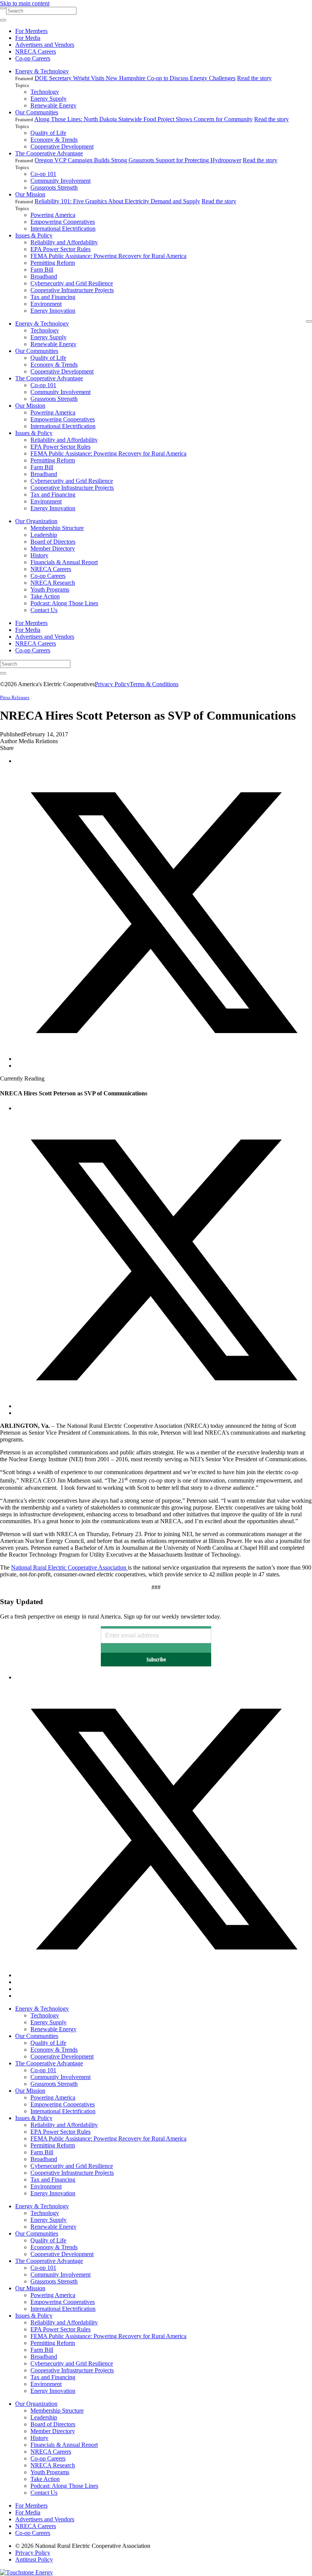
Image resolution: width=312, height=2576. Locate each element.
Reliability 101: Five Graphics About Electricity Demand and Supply (117, 201)
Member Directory (53, 548)
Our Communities (37, 112)
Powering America (53, 215)
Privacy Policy (112, 684)
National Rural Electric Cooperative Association (69, 1567)
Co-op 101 (43, 174)
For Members (31, 31)
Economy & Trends (54, 140)
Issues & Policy (34, 235)
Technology (45, 92)
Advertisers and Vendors (45, 45)
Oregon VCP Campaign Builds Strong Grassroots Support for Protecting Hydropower (138, 160)
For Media (28, 38)
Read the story (254, 78)
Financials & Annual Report (64, 562)
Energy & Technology (42, 71)
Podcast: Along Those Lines (64, 603)
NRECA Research (53, 583)
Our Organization (36, 521)
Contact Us (44, 610)
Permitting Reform (53, 263)
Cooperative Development (62, 146)
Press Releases (15, 697)
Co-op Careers (33, 58)
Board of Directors (53, 542)
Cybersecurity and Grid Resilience (72, 283)
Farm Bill (42, 270)
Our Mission (30, 194)
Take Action (45, 596)
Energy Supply (49, 99)
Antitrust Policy (34, 2559)
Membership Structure (57, 528)
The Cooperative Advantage (49, 153)
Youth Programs (50, 589)
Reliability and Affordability (64, 242)
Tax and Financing (53, 297)
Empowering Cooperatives (63, 222)
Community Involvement (60, 181)
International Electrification (63, 229)
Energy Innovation (53, 311)
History (39, 555)
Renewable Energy (53, 105)
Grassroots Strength (54, 188)
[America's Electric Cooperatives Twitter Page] (164, 1975)
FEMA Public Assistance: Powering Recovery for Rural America (108, 256)
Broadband (44, 276)
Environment (46, 304)
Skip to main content (25, 3)
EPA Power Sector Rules (60, 249)
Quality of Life (48, 133)
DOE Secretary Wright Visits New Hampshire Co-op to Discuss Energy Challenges (135, 78)
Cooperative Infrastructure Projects (72, 290)
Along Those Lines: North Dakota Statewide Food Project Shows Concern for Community (143, 119)
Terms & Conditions (154, 684)
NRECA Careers (36, 51)
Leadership (44, 535)
